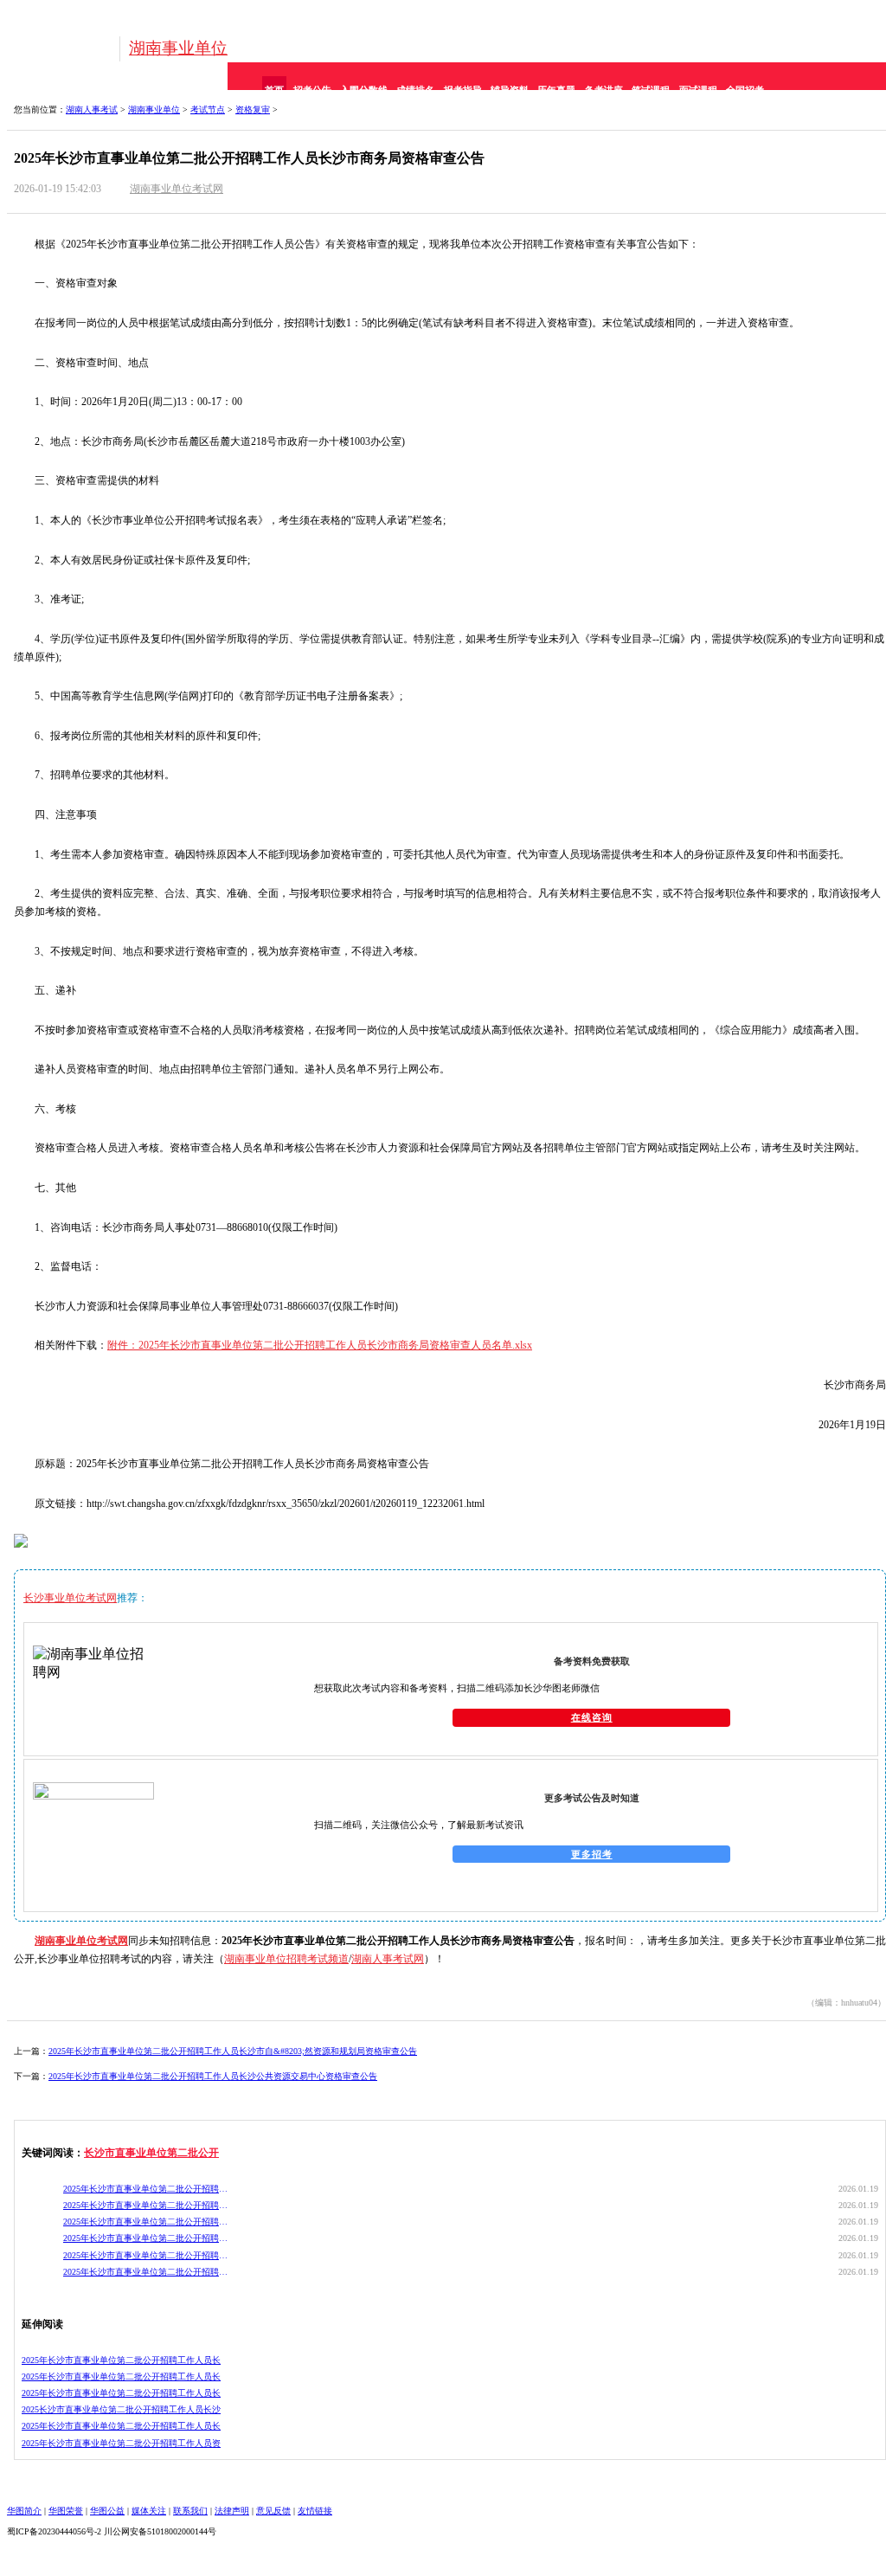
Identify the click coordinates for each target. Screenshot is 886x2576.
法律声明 (232, 2511)
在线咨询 (592, 1717)
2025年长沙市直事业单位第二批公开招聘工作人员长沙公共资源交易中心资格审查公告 (213, 2076)
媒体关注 (149, 2511)
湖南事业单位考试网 (177, 189)
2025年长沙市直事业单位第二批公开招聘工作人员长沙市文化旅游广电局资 (146, 2255)
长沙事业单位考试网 (70, 1598)
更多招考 (592, 1854)
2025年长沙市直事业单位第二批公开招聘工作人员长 (121, 2360)
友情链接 (315, 2511)
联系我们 (190, 2511)
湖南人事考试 (92, 109)
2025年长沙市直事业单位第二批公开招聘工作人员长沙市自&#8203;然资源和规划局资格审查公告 (233, 2051)
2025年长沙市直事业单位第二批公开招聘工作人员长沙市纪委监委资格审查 (146, 2238)
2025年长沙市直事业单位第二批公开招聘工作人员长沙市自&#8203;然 (146, 2205)
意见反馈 (273, 2511)
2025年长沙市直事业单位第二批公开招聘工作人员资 (121, 2443)
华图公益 (107, 2511)
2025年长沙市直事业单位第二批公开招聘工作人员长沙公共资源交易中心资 (146, 2189)
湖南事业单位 (178, 48)
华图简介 (24, 2511)
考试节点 (208, 109)
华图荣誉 (66, 2511)
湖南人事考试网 (388, 1959)
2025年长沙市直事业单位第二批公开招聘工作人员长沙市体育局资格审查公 (146, 2272)
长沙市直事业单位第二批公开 (151, 2153)
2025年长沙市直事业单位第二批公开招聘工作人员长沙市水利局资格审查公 (146, 2222)
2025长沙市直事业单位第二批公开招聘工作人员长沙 (121, 2409)
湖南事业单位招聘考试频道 (286, 1959)
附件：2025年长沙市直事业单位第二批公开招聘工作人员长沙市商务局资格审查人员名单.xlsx (320, 1345)
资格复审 (253, 109)
